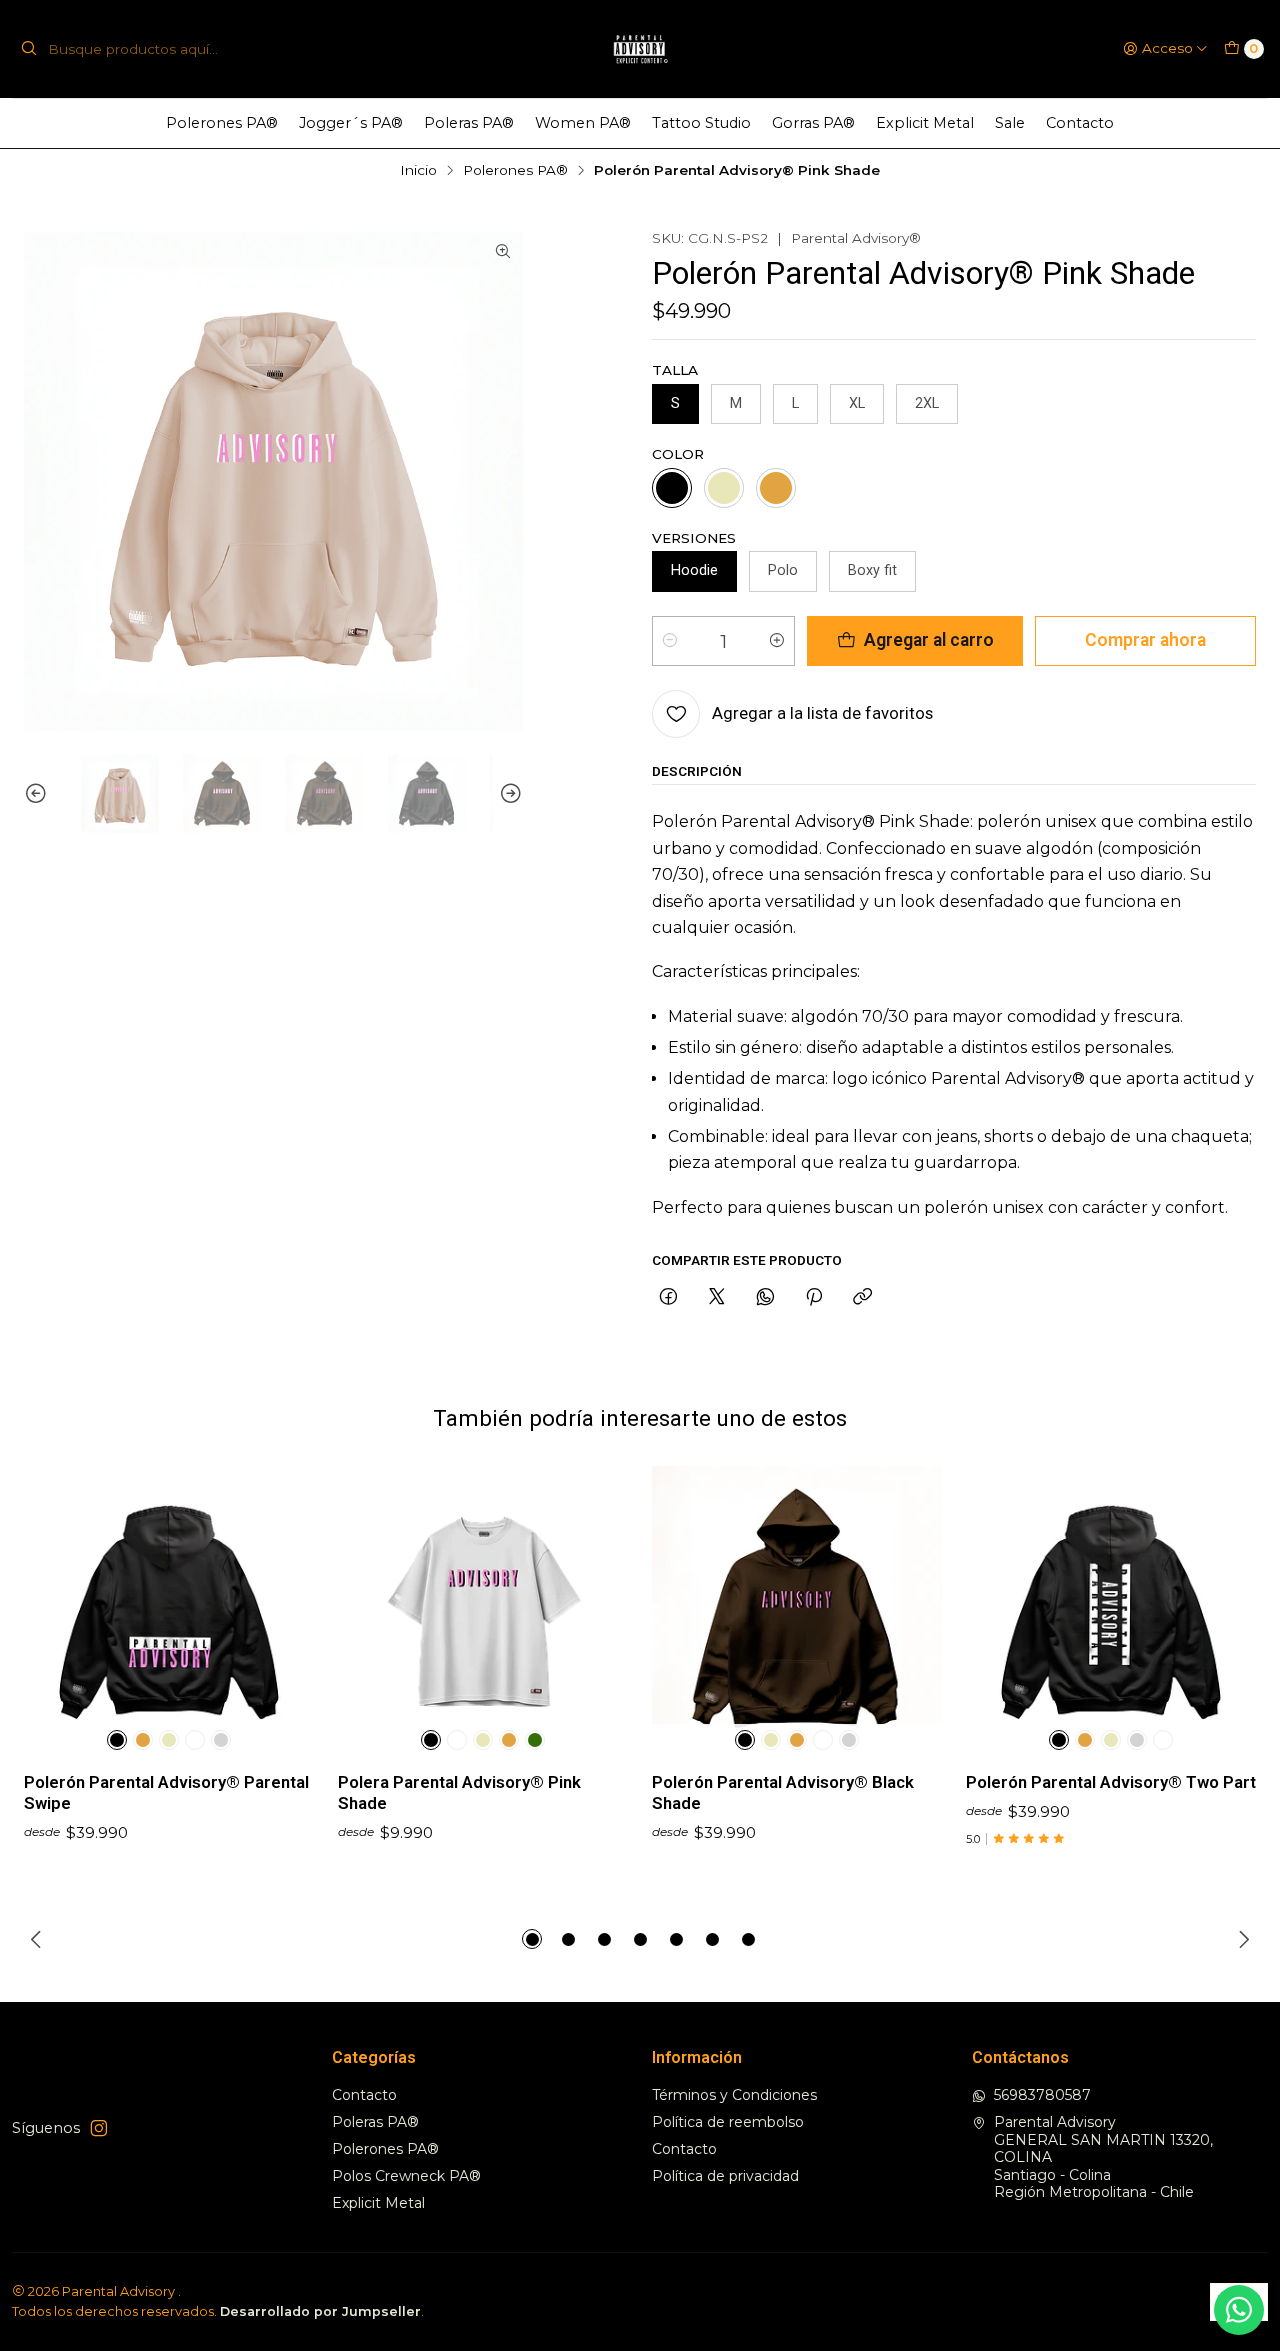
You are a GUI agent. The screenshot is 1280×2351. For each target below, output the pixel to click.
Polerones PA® (222, 123)
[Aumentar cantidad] (777, 641)
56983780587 (1042, 2095)
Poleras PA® (469, 123)
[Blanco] (195, 1740)
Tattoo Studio (701, 123)
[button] (532, 1939)
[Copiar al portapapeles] (862, 1298)
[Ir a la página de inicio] (640, 49)
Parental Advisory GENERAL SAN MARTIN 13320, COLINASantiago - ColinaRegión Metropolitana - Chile (1103, 2157)
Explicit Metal (925, 123)
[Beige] (724, 488)
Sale (1010, 123)
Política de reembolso (728, 2122)
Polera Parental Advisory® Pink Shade (459, 1792)
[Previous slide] (39, 794)
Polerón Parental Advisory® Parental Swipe (166, 1792)
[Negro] (672, 488)
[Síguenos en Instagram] (99, 2128)
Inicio (418, 171)
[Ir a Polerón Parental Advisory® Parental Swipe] (169, 1611)
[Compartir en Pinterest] (814, 1298)
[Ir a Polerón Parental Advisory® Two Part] (1111, 1611)
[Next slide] (508, 794)
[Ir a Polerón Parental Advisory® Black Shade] (797, 1611)
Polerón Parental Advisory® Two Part (1111, 1782)
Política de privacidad (725, 2176)
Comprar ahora (1145, 640)
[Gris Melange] (221, 1740)
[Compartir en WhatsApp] (765, 1298)
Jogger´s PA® (351, 123)
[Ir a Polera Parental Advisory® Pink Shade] (483, 1611)
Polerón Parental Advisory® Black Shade (783, 1792)
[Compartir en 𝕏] (717, 1298)
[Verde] (535, 1740)
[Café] (776, 488)
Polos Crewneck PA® (406, 2176)
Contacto (1080, 123)
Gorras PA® (813, 123)
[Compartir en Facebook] (668, 1298)
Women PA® (583, 123)
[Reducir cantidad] (670, 641)
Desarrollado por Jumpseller (320, 2311)
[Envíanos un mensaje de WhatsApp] (1239, 2310)
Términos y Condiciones (734, 2095)
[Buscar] (29, 49)
